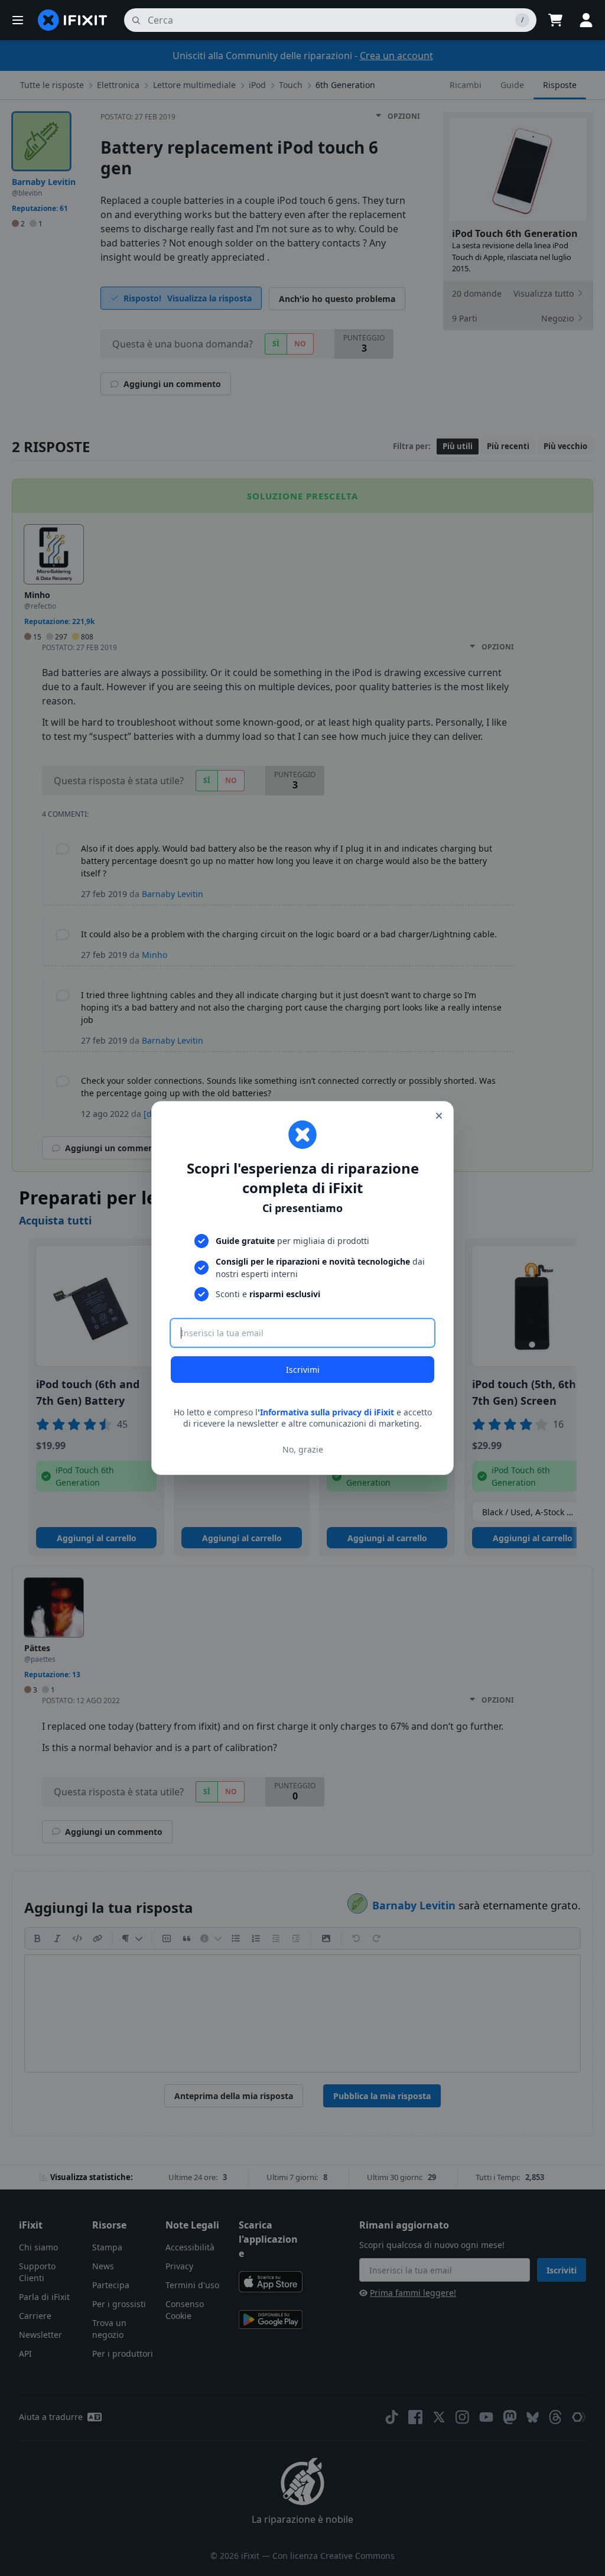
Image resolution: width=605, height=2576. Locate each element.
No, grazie (303, 1449)
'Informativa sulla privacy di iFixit (326, 1412)
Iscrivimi (303, 1370)
